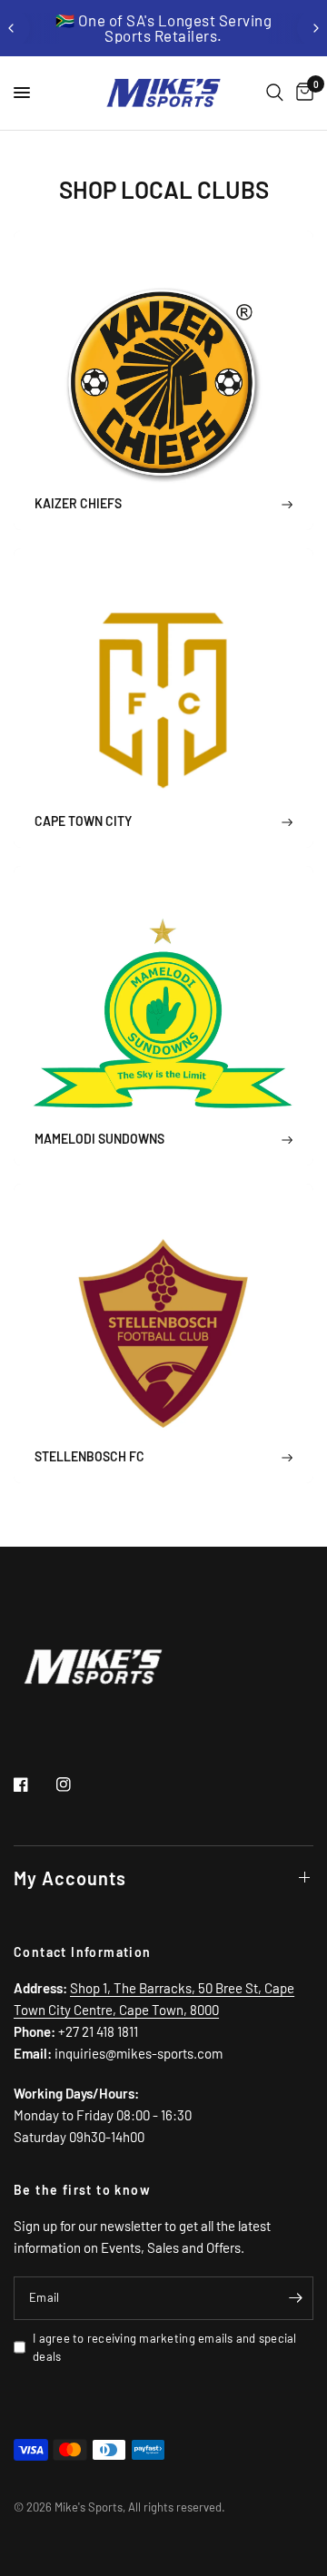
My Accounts (70, 1878)
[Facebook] (34, 1785)
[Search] (275, 93)
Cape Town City (83, 821)
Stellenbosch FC (89, 1456)
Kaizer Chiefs (78, 503)
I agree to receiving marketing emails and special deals (165, 2348)
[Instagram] (76, 1785)
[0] (302, 93)
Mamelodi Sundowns (99, 1139)
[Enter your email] (295, 2298)
